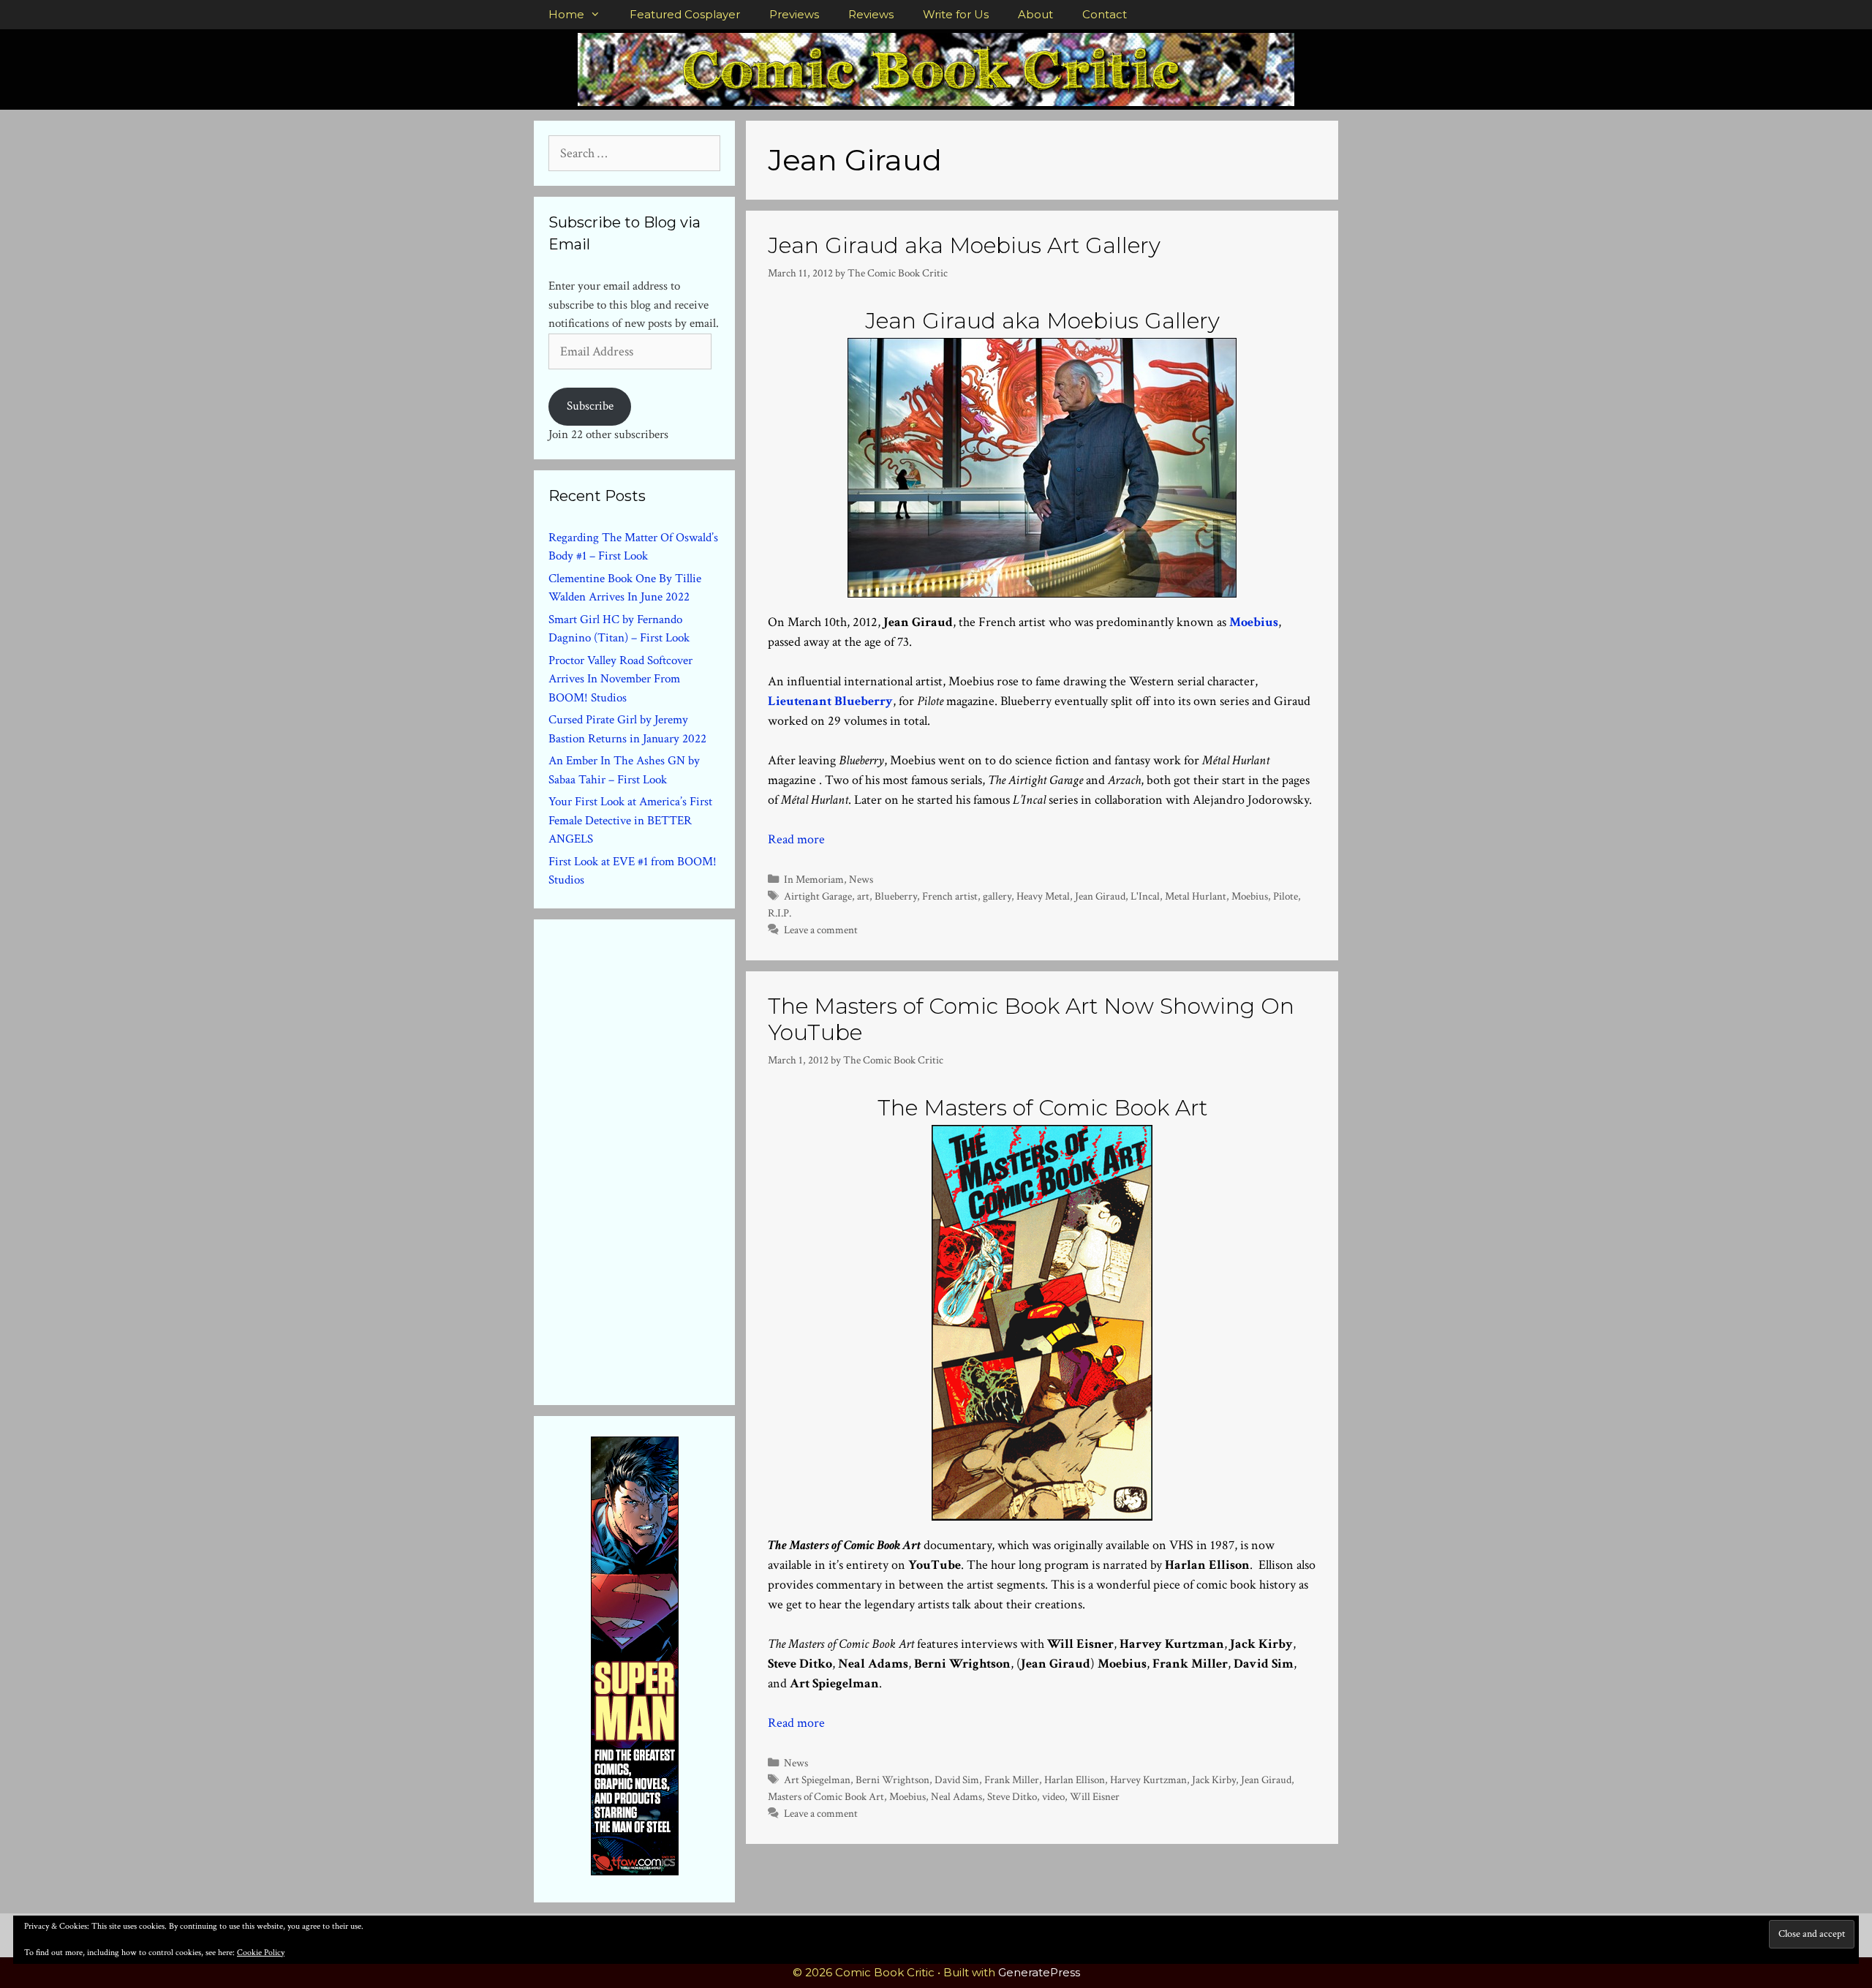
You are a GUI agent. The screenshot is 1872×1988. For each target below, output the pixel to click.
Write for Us (956, 14)
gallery (997, 896)
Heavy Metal (1043, 896)
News (861, 879)
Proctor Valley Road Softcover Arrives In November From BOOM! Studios (620, 679)
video (1053, 1796)
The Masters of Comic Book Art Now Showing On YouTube (1031, 1019)
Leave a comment (821, 930)
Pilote (1286, 896)
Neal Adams (956, 1796)
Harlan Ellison (1075, 1780)
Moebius (1250, 896)
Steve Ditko (1012, 1796)
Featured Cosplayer (685, 14)
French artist (950, 896)
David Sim (957, 1780)
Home (566, 14)
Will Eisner (1095, 1796)
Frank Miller (1012, 1780)
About (1035, 14)
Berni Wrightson (892, 1780)
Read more (796, 839)
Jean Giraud (1100, 896)
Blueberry (896, 896)
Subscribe (590, 406)
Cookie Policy (261, 1953)
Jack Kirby (1214, 1780)
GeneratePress (1039, 1972)
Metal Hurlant (1196, 896)
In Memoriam (814, 879)
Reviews (871, 14)
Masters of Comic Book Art (826, 1796)
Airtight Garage (818, 896)
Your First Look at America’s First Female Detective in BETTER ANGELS (630, 820)
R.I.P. (780, 913)
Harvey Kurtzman (1148, 1780)
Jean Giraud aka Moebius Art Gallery (964, 245)
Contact (1105, 14)
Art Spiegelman (817, 1780)
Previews (794, 14)
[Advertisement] (658, 1159)
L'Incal (1145, 896)
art (863, 896)
